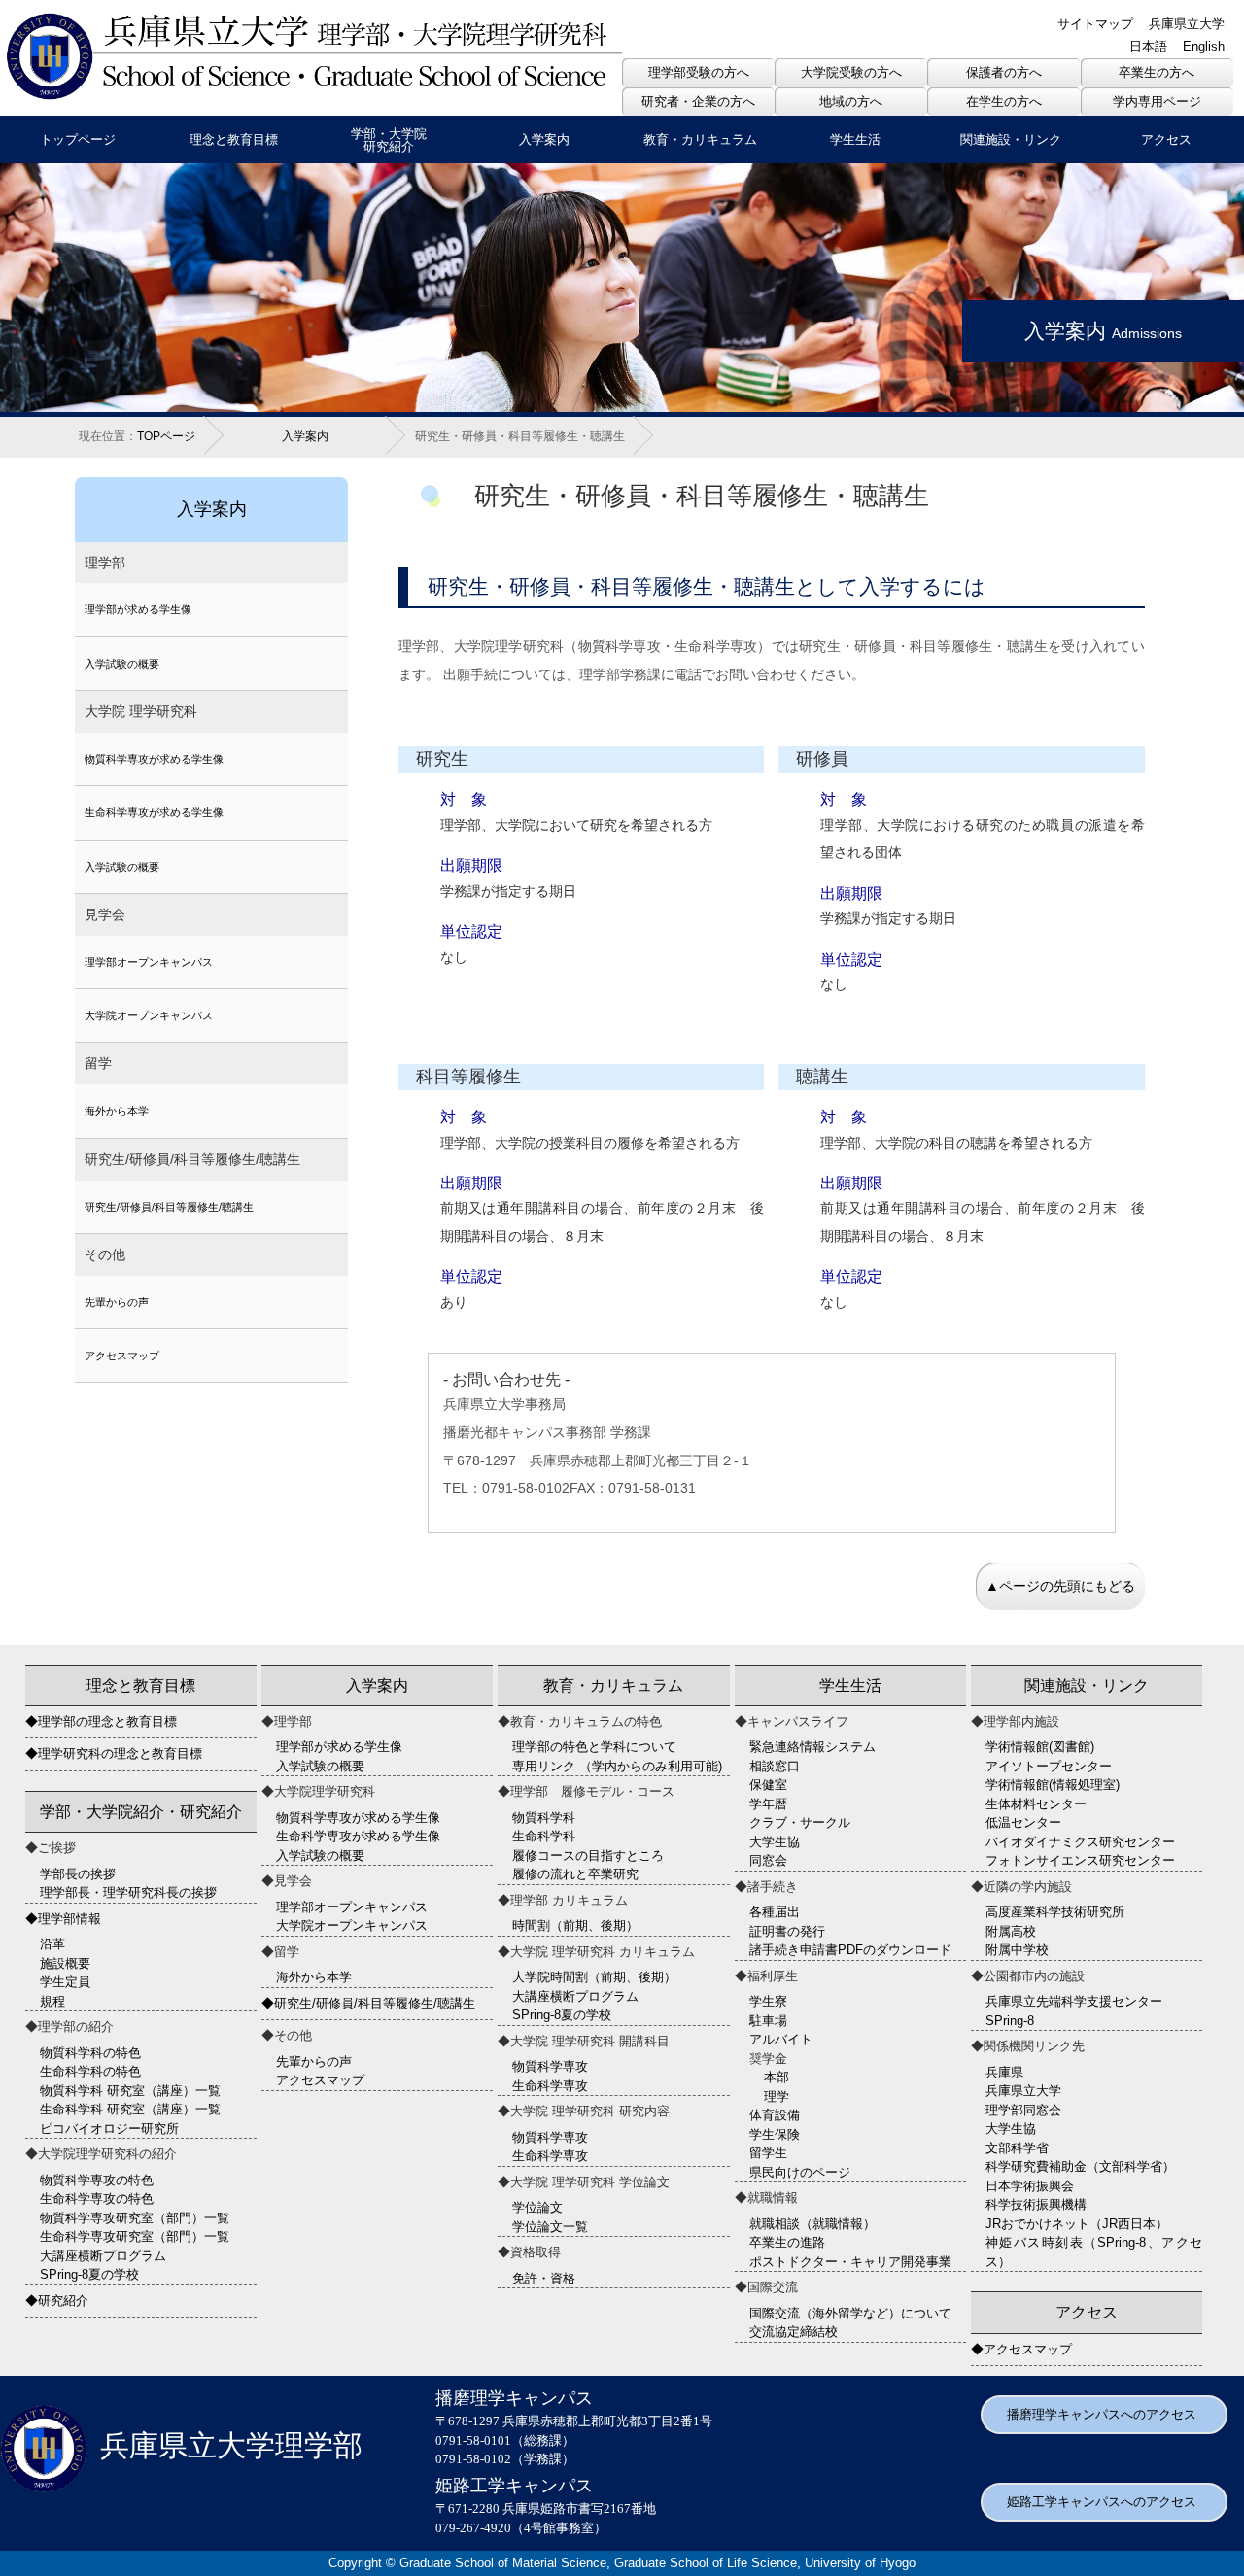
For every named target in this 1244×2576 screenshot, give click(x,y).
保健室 (768, 1785)
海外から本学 (117, 1111)
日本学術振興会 (1030, 2186)
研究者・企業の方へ (698, 102)
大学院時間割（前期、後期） (594, 1977)
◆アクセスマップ (1021, 2349)
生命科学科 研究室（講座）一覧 (130, 2109)
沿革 (52, 1944)
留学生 (768, 2153)
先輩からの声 (117, 1302)
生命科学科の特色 (90, 2071)
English (1204, 46)
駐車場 (768, 2021)
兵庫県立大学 (1187, 24)
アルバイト (781, 2039)
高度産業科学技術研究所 (1055, 1912)
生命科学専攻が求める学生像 (154, 812)
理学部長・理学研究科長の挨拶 (128, 1892)
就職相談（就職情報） (812, 2224)
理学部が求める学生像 (138, 609)
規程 (52, 2001)
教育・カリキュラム (700, 139)
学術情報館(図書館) (1040, 1747)
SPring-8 (1010, 2021)
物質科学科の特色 (90, 2053)
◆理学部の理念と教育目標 (101, 1721)
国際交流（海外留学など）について (850, 2313)
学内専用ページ (1157, 102)
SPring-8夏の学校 (89, 2274)
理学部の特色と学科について (594, 1747)
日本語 (1148, 46)
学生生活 (855, 139)
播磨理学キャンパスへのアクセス (1102, 2414)
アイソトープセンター (1049, 1766)
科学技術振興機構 (1036, 2204)
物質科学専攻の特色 (97, 2180)
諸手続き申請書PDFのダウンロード (850, 1950)
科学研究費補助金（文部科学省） (1080, 2166)
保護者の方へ (1004, 72)
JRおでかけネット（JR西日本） (1077, 2224)
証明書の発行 (787, 1931)
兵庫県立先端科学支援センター (1074, 2001)
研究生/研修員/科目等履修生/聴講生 (169, 1207)
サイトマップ (1095, 24)
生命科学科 (544, 1836)
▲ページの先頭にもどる (1060, 1586)
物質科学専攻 (550, 2066)
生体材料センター (1036, 1804)
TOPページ (166, 436)
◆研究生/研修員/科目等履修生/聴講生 (368, 2003)
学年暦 (768, 1804)
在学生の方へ (1004, 102)
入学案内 (544, 139)
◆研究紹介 (57, 2301)
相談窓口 (775, 1766)
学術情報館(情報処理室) (1053, 1785)
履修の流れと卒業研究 (575, 1874)
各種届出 (775, 1912)
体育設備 (775, 2115)
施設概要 (65, 1963)
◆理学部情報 (63, 1919)
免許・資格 (544, 2278)
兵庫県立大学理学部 (231, 2446)
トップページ (78, 139)
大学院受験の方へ (851, 72)
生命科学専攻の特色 (97, 2198)
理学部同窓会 (1023, 2110)
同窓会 (768, 1860)
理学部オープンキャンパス (149, 962)
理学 (777, 2096)
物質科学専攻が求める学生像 (154, 759)
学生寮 (768, 2001)
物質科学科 (544, 1818)
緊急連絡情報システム (812, 1747)
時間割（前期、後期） (575, 1925)
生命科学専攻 (550, 2086)
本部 (777, 2077)
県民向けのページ (800, 2172)
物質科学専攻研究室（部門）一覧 (135, 2218)
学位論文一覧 (550, 2227)
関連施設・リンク (1011, 139)
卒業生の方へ (1157, 72)
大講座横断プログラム (103, 2256)
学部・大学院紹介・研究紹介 (141, 1812)
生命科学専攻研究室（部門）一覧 (135, 2236)
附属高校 (1011, 1931)
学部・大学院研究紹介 (389, 140)
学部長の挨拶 (78, 1874)
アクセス (1166, 139)
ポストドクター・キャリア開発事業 (850, 2262)
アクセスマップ (122, 1356)
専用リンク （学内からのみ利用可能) (617, 1766)
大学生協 (775, 1842)
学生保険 (775, 2134)
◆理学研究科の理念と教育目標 (114, 1753)
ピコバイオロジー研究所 (109, 2129)
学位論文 (537, 2207)
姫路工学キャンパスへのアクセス (1102, 2502)
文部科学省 (1017, 2148)
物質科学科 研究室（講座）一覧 (130, 2091)
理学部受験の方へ (699, 72)
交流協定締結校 (794, 2332)
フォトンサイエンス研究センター (1080, 1860)
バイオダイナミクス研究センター (1080, 1842)
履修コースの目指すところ (588, 1855)
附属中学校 (1017, 1950)
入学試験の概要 (122, 664)
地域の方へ (851, 102)
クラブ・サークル (800, 1822)
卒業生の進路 (787, 2242)
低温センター (1023, 1822)
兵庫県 (1004, 2072)
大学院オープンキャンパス (149, 1015)
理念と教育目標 (234, 139)
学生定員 (65, 1982)
